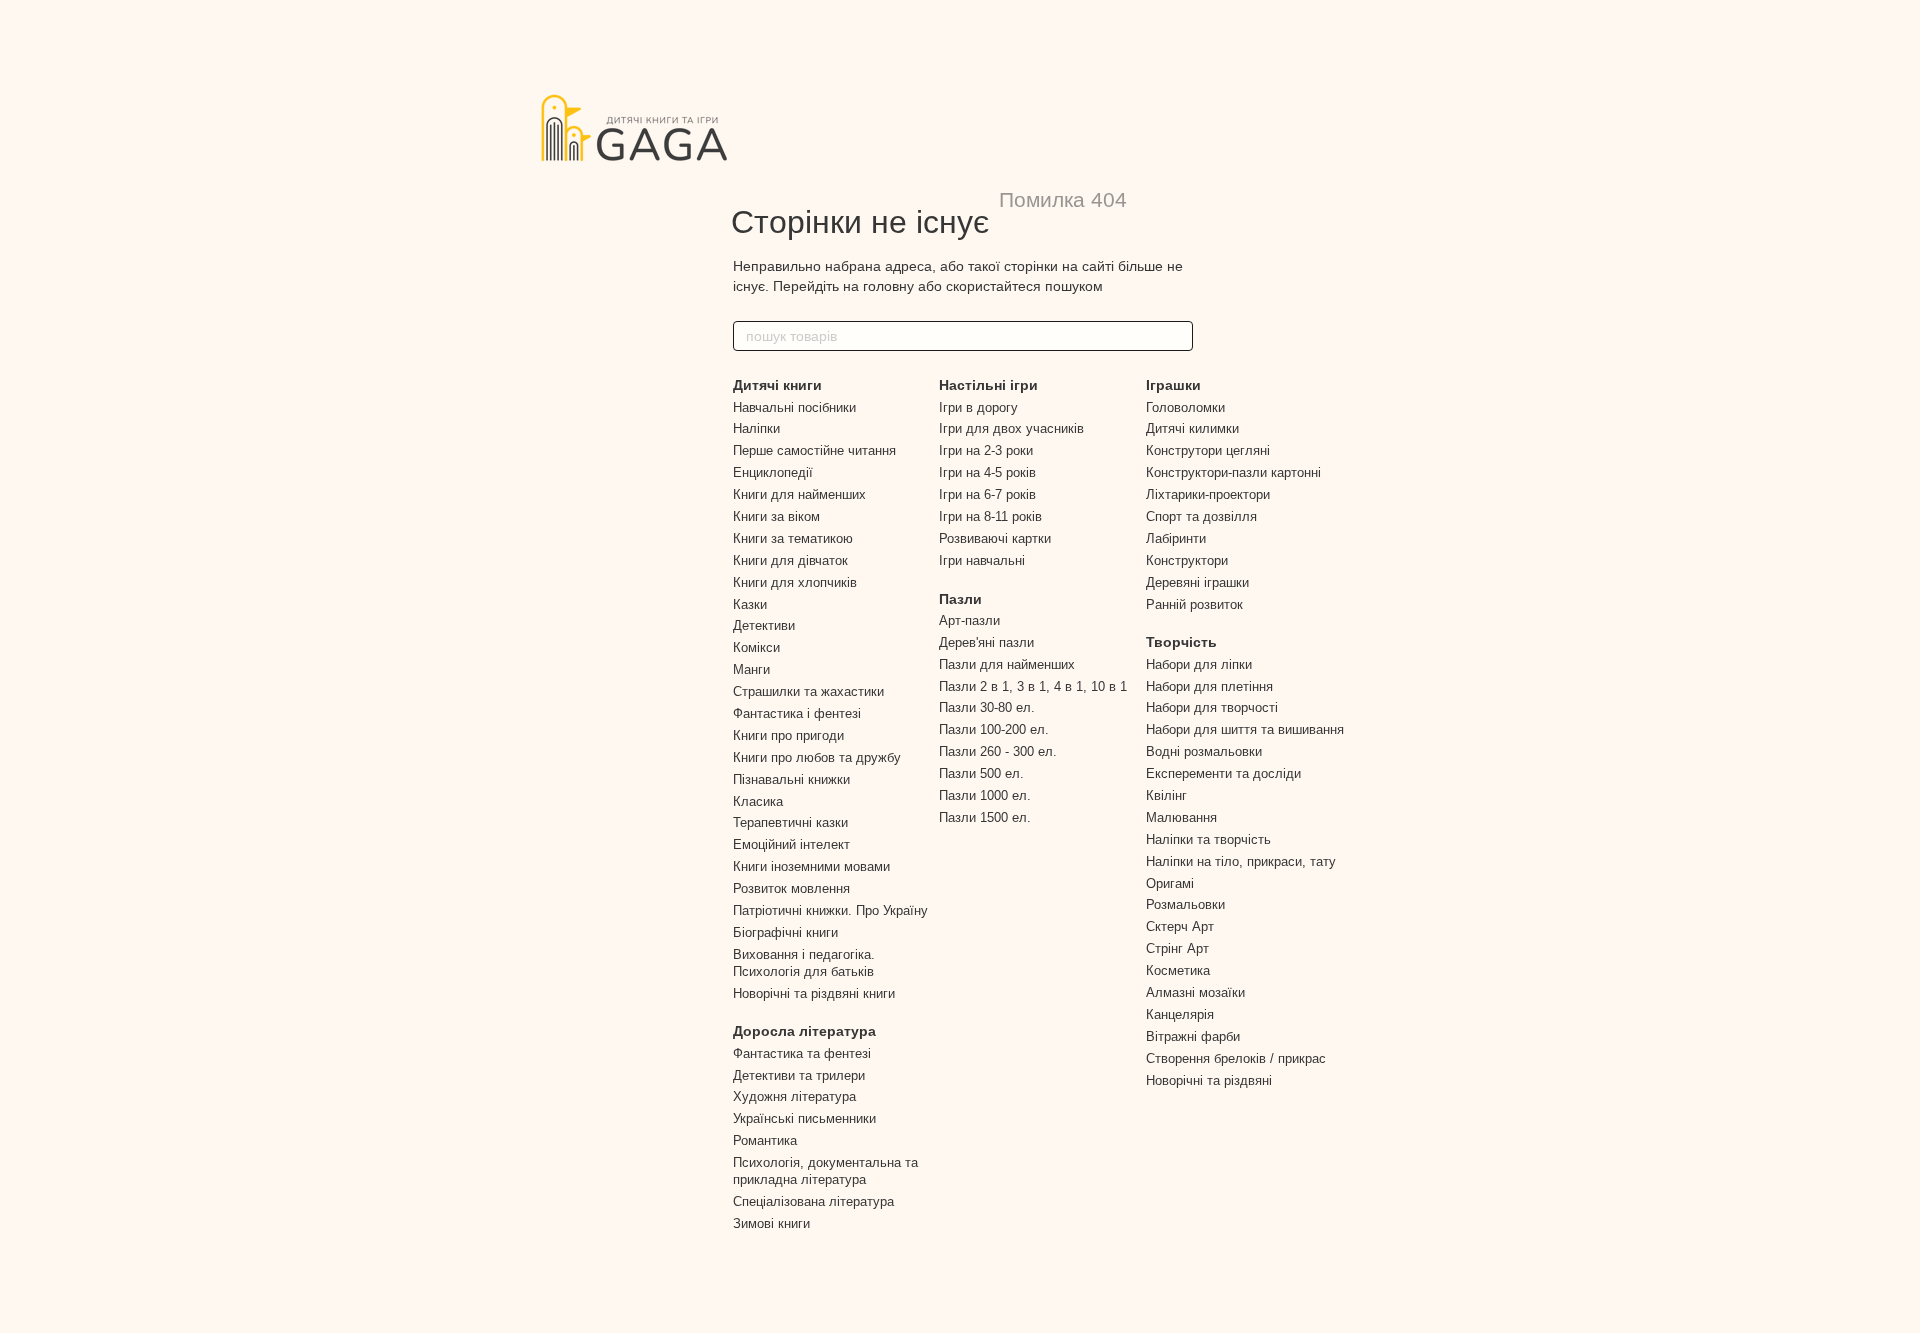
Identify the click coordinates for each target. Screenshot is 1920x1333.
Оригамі (1170, 883)
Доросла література (804, 1031)
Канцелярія (1180, 1014)
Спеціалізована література (813, 1201)
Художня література (794, 1096)
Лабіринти (1176, 538)
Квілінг (1166, 795)
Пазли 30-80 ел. (987, 707)
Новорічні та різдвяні (1209, 1080)
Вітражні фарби (1193, 1036)
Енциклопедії (773, 472)
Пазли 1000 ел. (985, 795)
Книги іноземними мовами (811, 866)
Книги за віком (776, 516)
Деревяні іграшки (1197, 582)
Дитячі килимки (1192, 428)
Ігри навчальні (982, 560)
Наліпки (756, 428)
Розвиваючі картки (995, 538)
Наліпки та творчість (1208, 839)
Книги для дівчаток (790, 560)
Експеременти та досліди (1223, 773)
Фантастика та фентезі (802, 1053)
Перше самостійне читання (814, 450)
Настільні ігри (988, 385)
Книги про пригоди (788, 735)
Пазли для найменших (1007, 664)
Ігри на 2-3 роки (986, 450)
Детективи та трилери (799, 1075)
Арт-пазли (969, 620)
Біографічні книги (785, 932)
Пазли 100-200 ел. (994, 729)
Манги (751, 669)
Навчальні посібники (794, 407)
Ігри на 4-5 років (987, 472)
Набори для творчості (1212, 707)
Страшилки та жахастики (808, 691)
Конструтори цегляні (1208, 450)
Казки (750, 604)
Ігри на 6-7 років (987, 494)
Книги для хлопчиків (795, 582)
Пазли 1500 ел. (985, 817)
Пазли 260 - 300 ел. (998, 751)
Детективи (764, 625)
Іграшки (1173, 385)
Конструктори (1187, 560)
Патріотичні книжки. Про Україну (830, 910)
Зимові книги (771, 1223)
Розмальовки (1185, 904)
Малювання (1181, 817)
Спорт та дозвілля (1201, 516)
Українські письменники (804, 1118)
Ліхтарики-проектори (1208, 494)
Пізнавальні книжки (791, 779)
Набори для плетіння (1209, 686)
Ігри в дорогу (978, 407)
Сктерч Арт (1180, 926)
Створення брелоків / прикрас (1236, 1058)
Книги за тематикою (793, 538)
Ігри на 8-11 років (990, 516)
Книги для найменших (799, 494)
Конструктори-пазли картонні (1233, 472)
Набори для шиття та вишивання (1245, 729)
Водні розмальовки (1204, 751)
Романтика (765, 1140)
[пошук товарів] (1177, 336)
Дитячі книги (777, 385)
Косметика (1178, 970)
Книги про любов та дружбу (817, 757)
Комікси (756, 647)
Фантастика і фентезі (797, 713)
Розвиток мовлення (791, 888)
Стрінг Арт (1177, 948)
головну (888, 286)
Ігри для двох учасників (1011, 428)
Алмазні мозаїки (1195, 992)
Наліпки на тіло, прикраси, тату (1241, 861)
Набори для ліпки (1199, 664)
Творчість (1181, 642)
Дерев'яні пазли (986, 642)
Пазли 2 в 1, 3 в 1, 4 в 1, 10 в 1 (1033, 686)
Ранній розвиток (1194, 604)
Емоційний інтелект (791, 844)
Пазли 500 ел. (981, 773)
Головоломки (1185, 407)
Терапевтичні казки (790, 822)
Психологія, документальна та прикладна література (825, 1171)
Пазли (960, 599)
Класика (758, 801)
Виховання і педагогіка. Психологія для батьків (804, 963)
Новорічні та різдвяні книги (814, 993)
